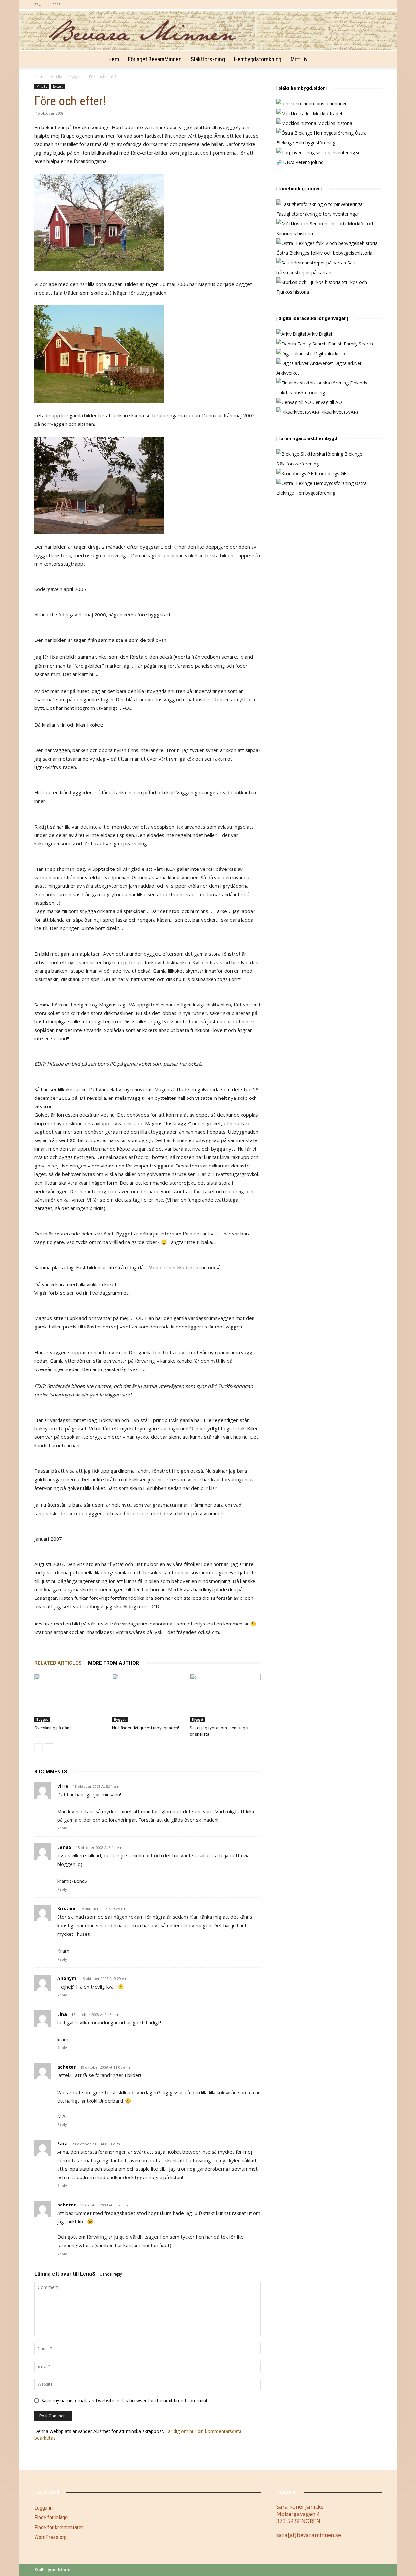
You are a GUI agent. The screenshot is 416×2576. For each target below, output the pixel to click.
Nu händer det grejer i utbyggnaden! (146, 1728)
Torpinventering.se (341, 152)
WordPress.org (51, 2537)
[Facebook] (377, 5)
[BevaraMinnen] (208, 31)
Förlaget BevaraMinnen (155, 59)
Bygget (76, 77)
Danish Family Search (350, 344)
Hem (114, 59)
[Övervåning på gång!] (70, 1698)
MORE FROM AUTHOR (114, 1663)
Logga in (44, 2508)
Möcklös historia (334, 123)
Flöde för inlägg (51, 2517)
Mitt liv (299, 59)
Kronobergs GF (330, 473)
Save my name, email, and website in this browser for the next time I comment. (125, 2401)
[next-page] (49, 1747)
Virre (63, 1786)
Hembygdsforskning (258, 59)
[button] (374, 60)
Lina (62, 2014)
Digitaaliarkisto (329, 353)
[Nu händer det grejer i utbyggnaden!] (148, 1698)
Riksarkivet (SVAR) (339, 412)
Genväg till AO (326, 402)
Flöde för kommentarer (59, 2527)
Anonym (67, 1978)
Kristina (66, 1908)
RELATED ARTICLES (58, 1663)
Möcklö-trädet (327, 113)
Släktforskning (208, 59)
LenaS (64, 1847)
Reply (62, 1828)
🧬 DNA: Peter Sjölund (300, 162)
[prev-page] (39, 1747)
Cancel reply (111, 2274)
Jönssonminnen (331, 104)
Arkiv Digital (319, 334)
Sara (62, 2144)
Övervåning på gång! (54, 1728)
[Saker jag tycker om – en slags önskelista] (225, 1698)
